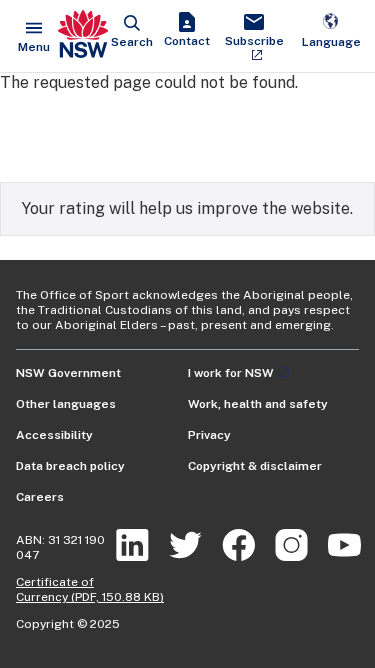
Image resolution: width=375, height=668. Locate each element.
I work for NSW (231, 373)
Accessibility (54, 435)
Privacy (209, 435)
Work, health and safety (258, 404)
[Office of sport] (83, 36)
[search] (132, 31)
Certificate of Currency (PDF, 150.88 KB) (90, 589)
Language (331, 31)
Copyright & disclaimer (255, 466)
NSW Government (68, 373)
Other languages (66, 404)
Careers (40, 497)
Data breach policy (70, 466)
